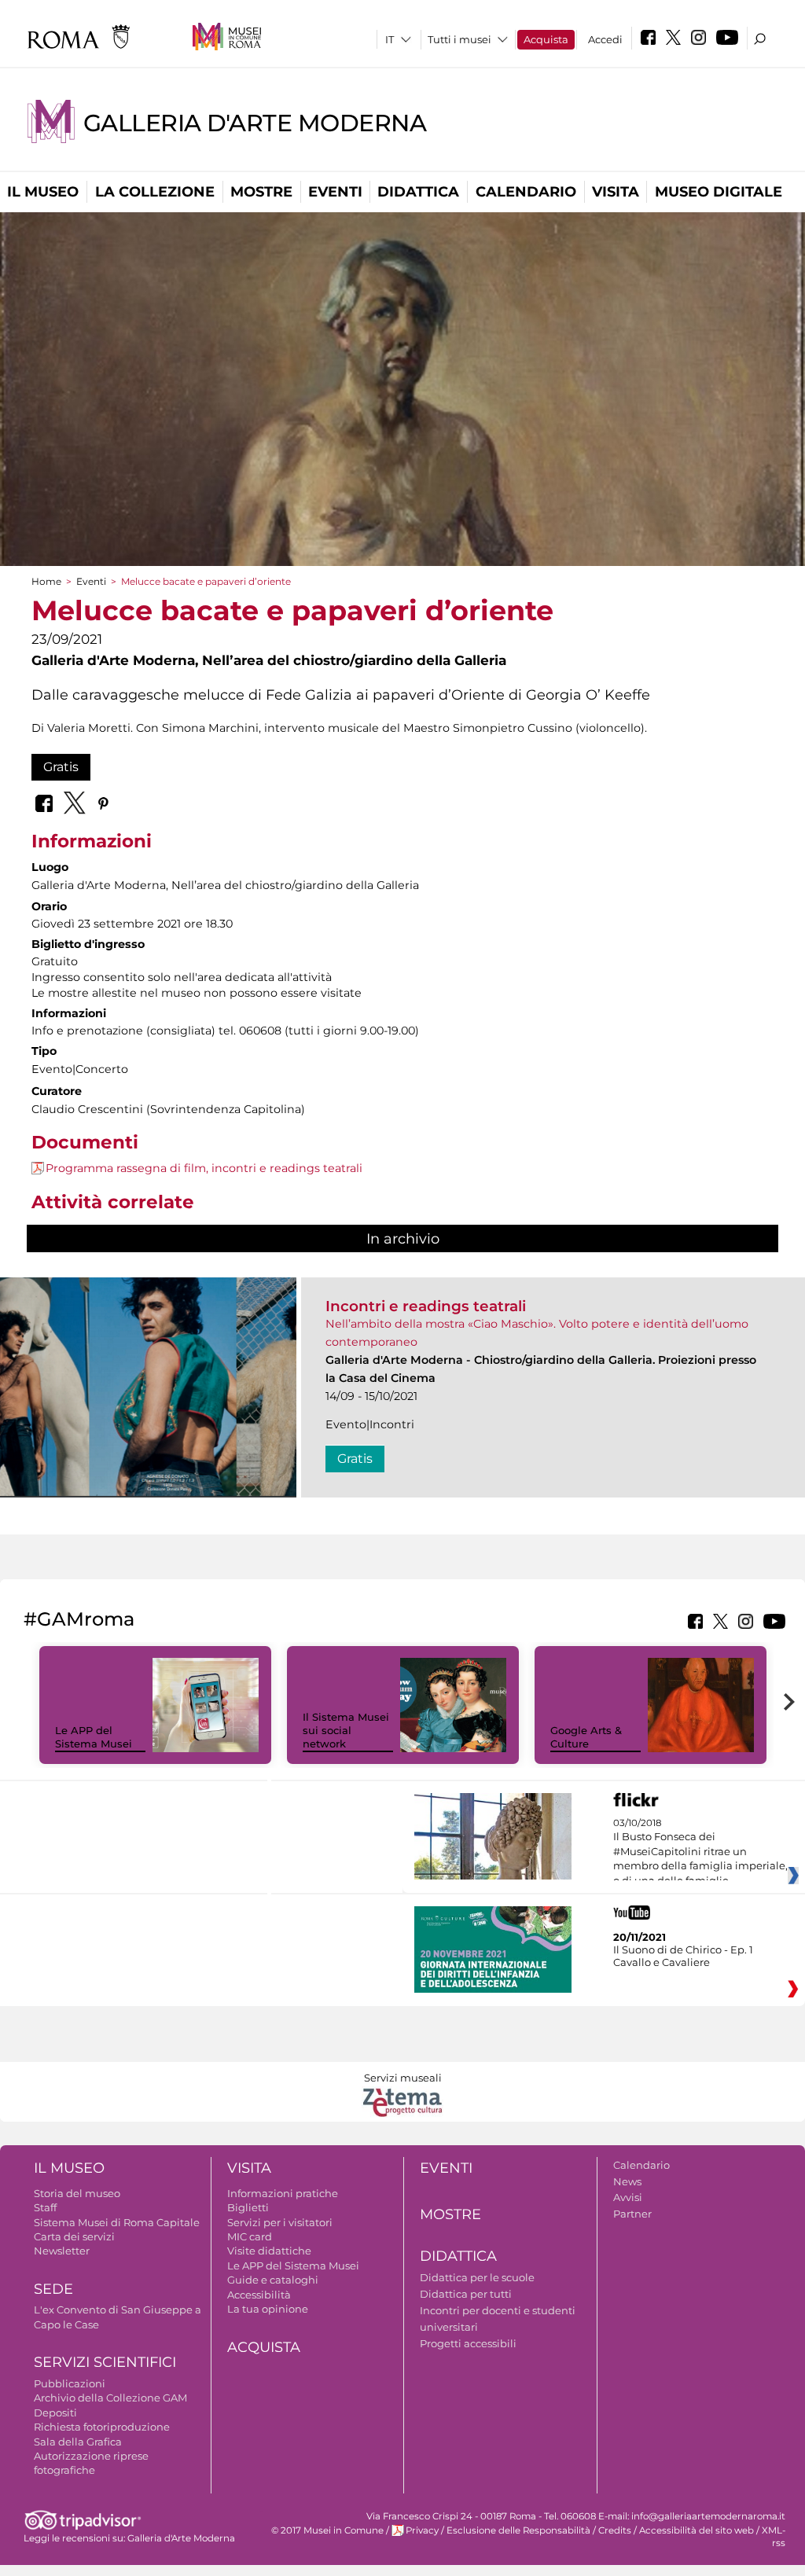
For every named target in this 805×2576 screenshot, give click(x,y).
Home (46, 581)
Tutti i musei (459, 39)
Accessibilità (259, 2295)
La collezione (155, 192)
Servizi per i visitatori (280, 2222)
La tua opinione (268, 2309)
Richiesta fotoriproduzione (102, 2427)
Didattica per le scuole (477, 2277)
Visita (616, 192)
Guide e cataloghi (273, 2280)
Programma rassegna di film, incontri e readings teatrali (204, 1168)
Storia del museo (77, 2193)
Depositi (55, 2412)
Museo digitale (719, 192)
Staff (45, 2207)
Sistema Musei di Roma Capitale (117, 2222)
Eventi (335, 192)
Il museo (43, 192)
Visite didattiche (269, 2251)
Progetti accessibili (468, 2343)
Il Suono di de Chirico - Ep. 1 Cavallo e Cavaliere (683, 1956)
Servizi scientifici (105, 2362)
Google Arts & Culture (586, 1737)
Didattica (418, 192)
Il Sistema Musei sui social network (346, 1730)
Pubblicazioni (70, 2383)
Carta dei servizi (74, 2236)
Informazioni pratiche (283, 2193)
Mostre (261, 192)
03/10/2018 (700, 1852)
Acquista (546, 39)
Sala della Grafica (78, 2442)
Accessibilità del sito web (697, 2530)
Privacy (422, 2530)
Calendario (526, 192)
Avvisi (628, 2197)
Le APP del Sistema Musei (94, 1737)
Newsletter (62, 2251)
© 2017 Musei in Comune (327, 2530)
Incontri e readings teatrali (426, 1306)
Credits (615, 2530)
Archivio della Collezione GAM (110, 2398)
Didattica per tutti (466, 2294)
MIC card (250, 2236)
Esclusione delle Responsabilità (518, 2530)
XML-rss (774, 2536)
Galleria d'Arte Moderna (255, 123)
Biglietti (248, 2207)
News (627, 2181)
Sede (53, 2289)
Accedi (605, 39)
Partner (632, 2214)
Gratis (61, 767)
